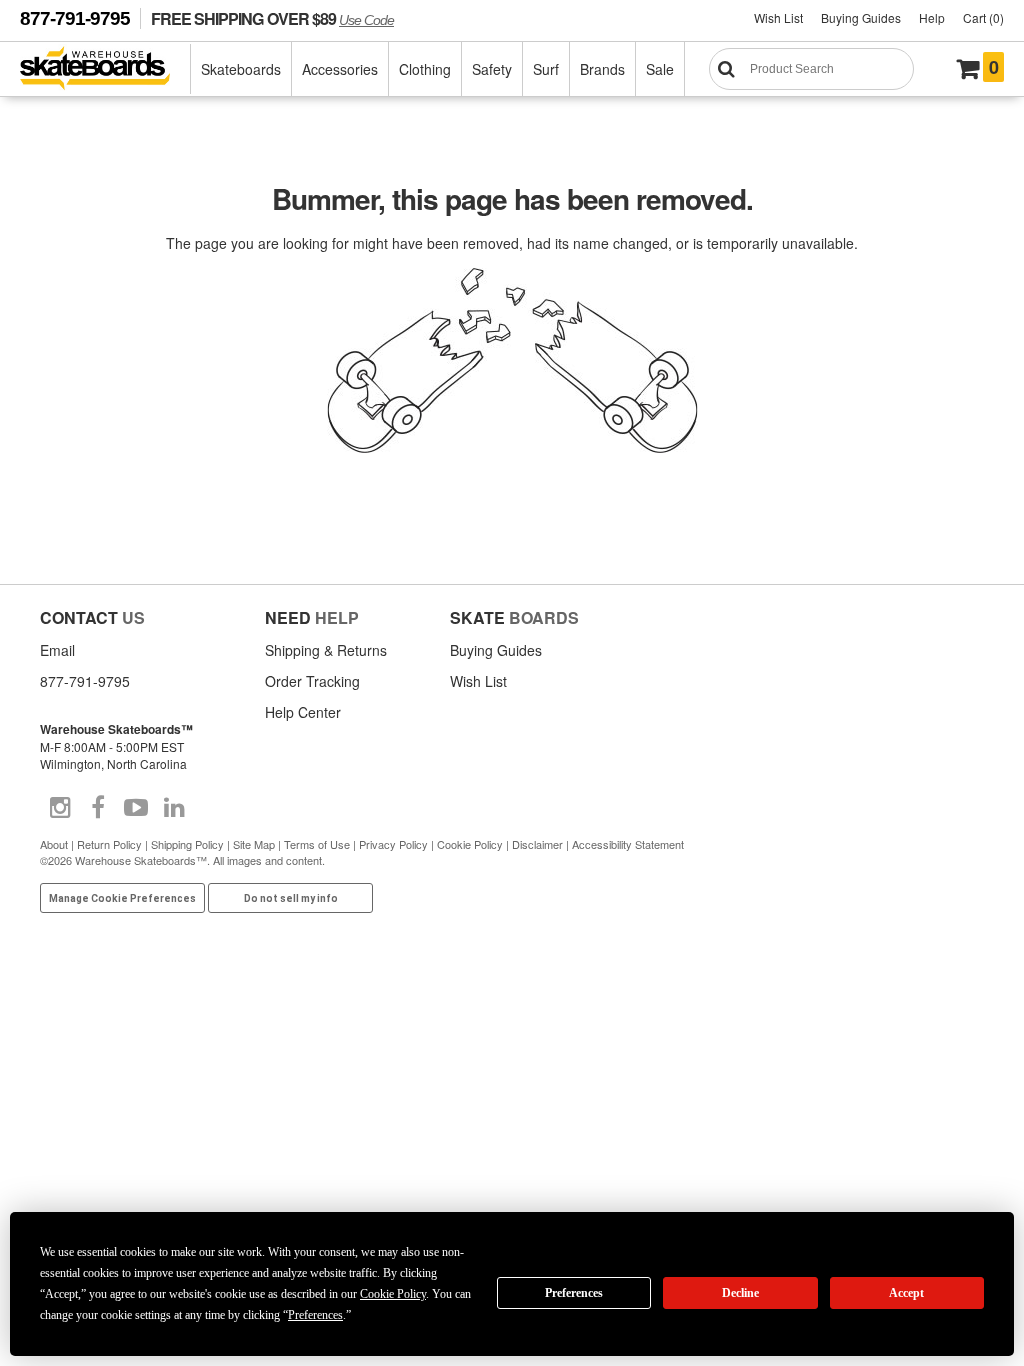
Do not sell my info (291, 898)
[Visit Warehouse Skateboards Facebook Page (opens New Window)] (98, 808)
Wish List (778, 17)
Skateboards (241, 69)
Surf (546, 69)
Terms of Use (317, 844)
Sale (660, 69)
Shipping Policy (187, 844)
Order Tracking (312, 681)
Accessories (340, 69)
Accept (906, 1293)
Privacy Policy (393, 844)
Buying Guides (861, 17)
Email (57, 650)
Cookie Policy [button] (393, 1294)
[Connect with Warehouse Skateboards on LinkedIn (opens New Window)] (174, 808)
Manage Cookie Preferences (122, 898)
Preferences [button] (315, 1315)
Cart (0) (983, 17)
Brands (602, 69)
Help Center (303, 712)
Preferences (574, 1293)
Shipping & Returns (326, 650)
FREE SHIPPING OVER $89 (272, 18)
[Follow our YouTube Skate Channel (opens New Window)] (136, 808)
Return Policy (109, 844)
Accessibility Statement (628, 844)
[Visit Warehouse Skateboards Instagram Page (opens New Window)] (60, 808)
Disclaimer (537, 844)
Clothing (425, 69)
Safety (492, 69)
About (54, 844)
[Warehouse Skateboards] (105, 69)
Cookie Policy (470, 844)
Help (932, 17)
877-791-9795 (75, 18)
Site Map (254, 844)
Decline (740, 1293)
